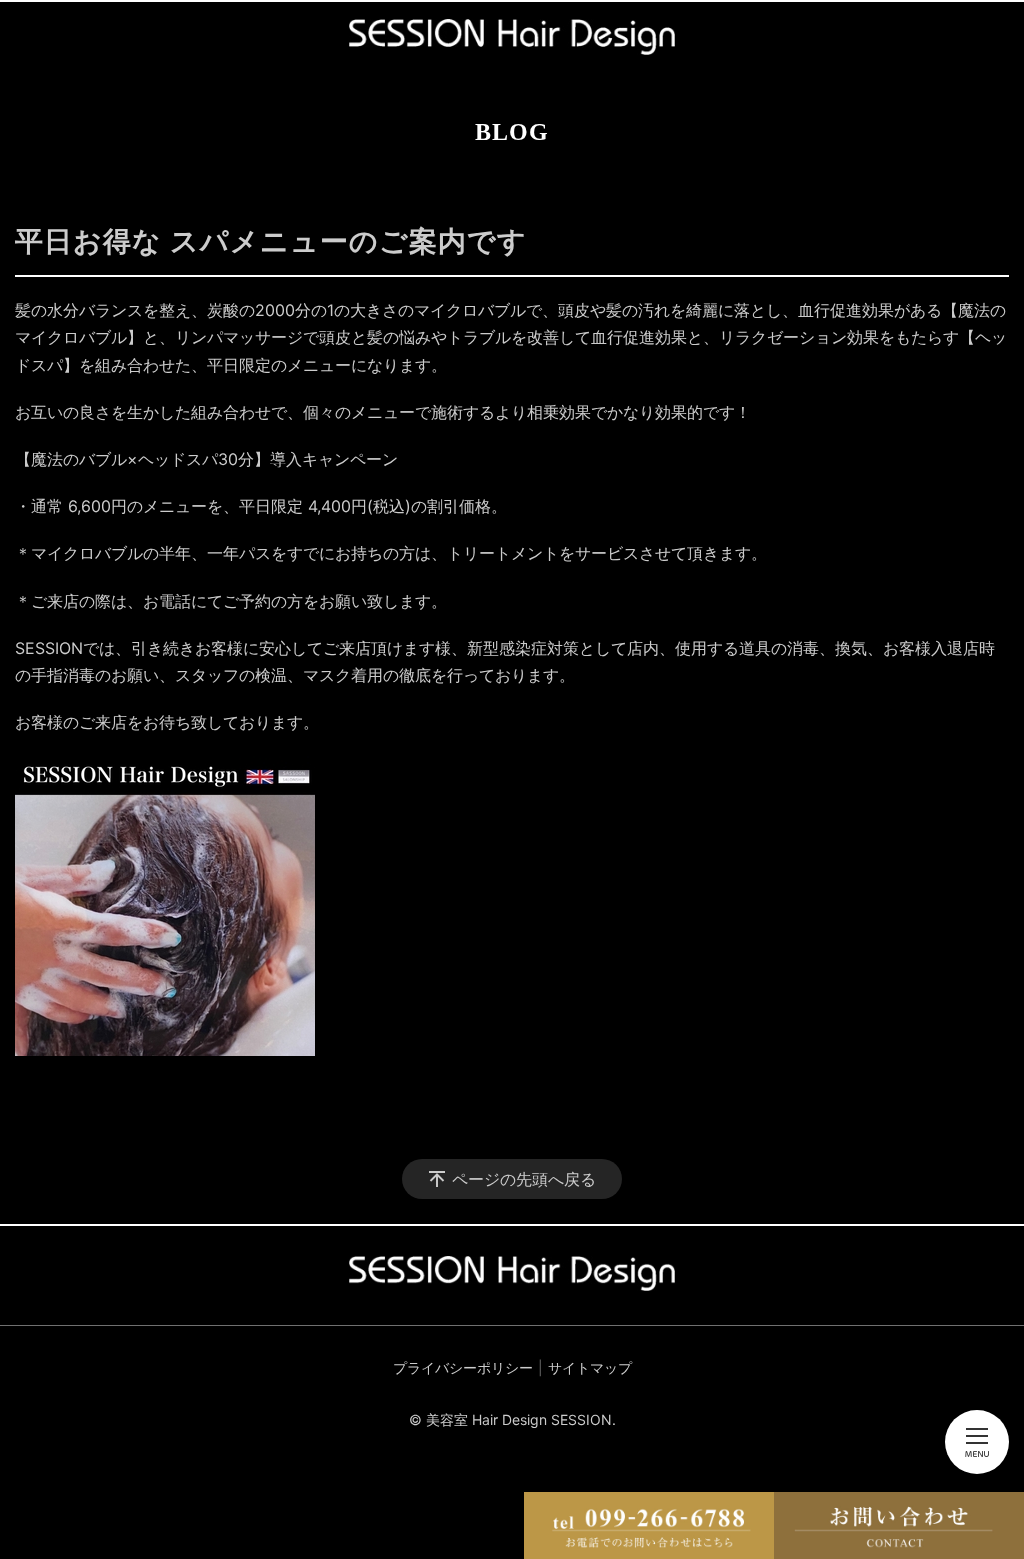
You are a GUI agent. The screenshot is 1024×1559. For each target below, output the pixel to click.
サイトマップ (590, 1367)
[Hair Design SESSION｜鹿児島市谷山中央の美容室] (512, 37)
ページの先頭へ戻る (524, 1179)
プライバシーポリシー (463, 1367)
